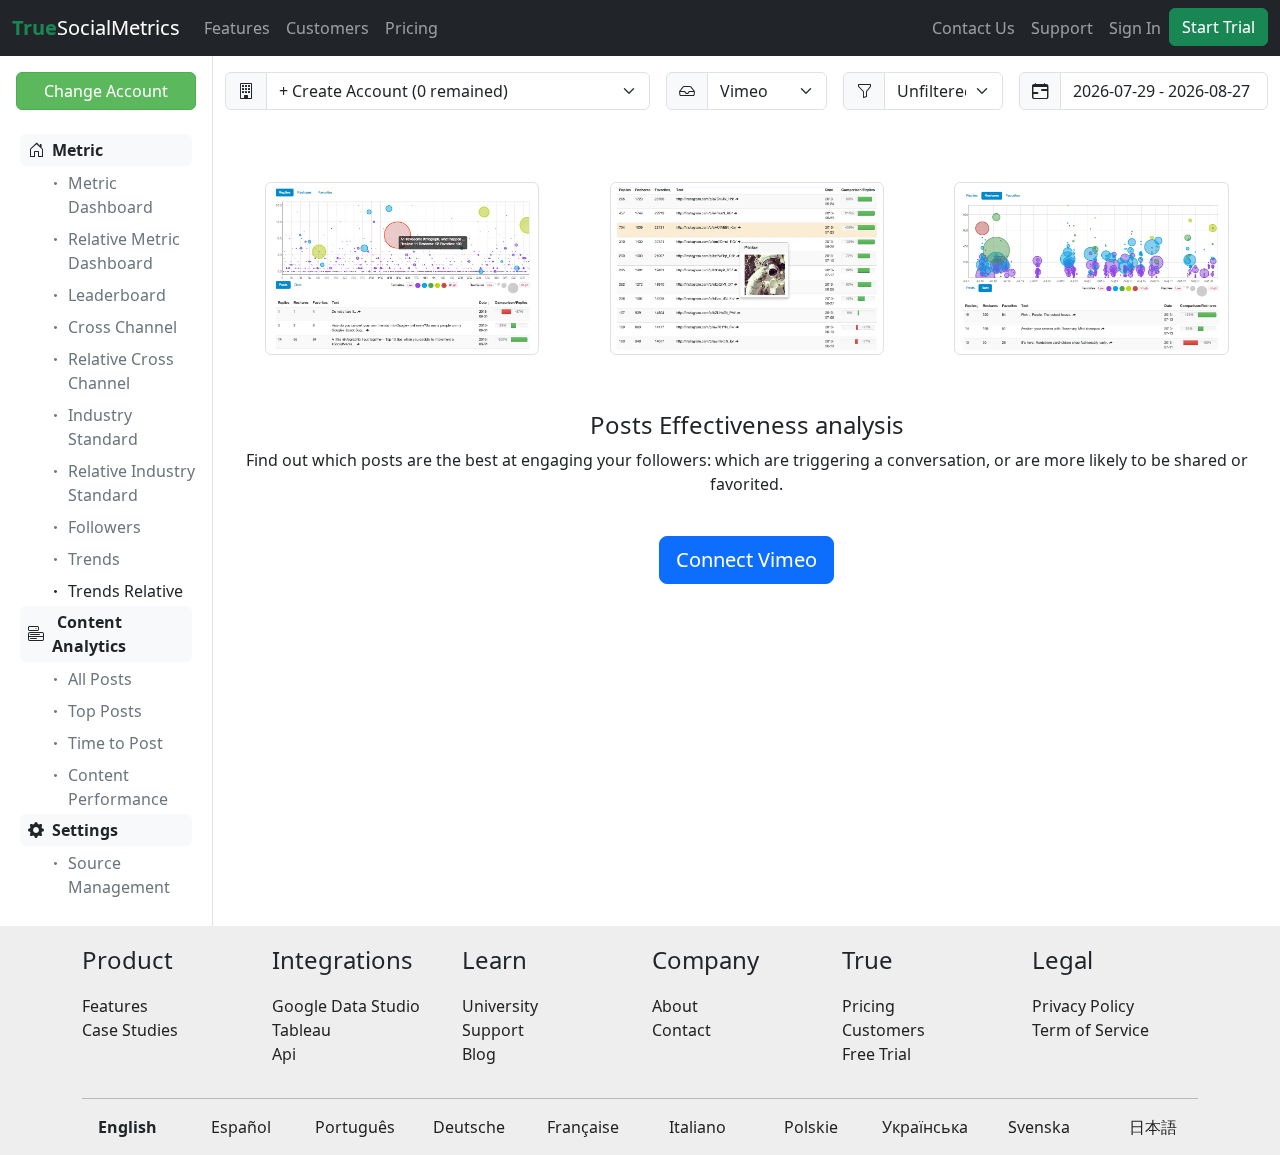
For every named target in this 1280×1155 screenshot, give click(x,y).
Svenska (1039, 1127)
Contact (681, 1030)
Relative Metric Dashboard (124, 251)
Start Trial (1218, 27)
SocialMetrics (96, 27)
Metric (77, 150)
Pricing (411, 28)
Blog (479, 1054)
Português (355, 1127)
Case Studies (130, 1030)
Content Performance (118, 787)
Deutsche (469, 1127)
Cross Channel (122, 327)
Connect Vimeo (746, 559)
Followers (104, 527)
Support (1062, 28)
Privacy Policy (1083, 1006)
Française (583, 1127)
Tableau (301, 1030)
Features (237, 28)
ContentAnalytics (89, 634)
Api (284, 1054)
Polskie (811, 1127)
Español (241, 1127)
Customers (327, 28)
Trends (94, 559)
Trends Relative (125, 591)
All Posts (100, 679)
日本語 (1153, 1127)
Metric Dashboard (110, 195)
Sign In (1135, 28)
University (500, 1006)
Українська (925, 1127)
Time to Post (115, 743)
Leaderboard (117, 295)
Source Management (119, 875)
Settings (85, 830)
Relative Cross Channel (121, 371)
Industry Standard (103, 427)
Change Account (106, 91)
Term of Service (1090, 1030)
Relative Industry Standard (131, 483)
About (675, 1006)
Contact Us (973, 28)
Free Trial (876, 1054)
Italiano (697, 1127)
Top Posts (105, 711)
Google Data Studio (346, 1006)
